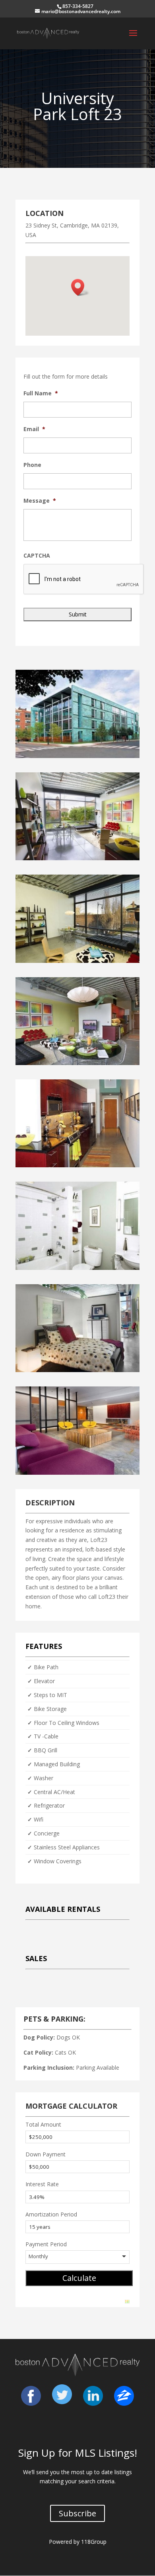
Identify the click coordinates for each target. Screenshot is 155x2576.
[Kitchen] (77, 1165)
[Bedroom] (77, 1370)
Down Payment (46, 2154)
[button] (80, 287)
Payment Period (46, 2244)
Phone (32, 465)
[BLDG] (77, 756)
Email (34, 429)
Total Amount (43, 2124)
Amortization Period (51, 2214)
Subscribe (77, 2513)
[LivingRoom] (77, 858)
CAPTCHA (37, 556)
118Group (94, 2542)
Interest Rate (42, 2184)
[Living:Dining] (77, 1063)
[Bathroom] (77, 1268)
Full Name (41, 393)
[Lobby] (77, 1473)
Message (40, 501)
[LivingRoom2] (77, 961)
